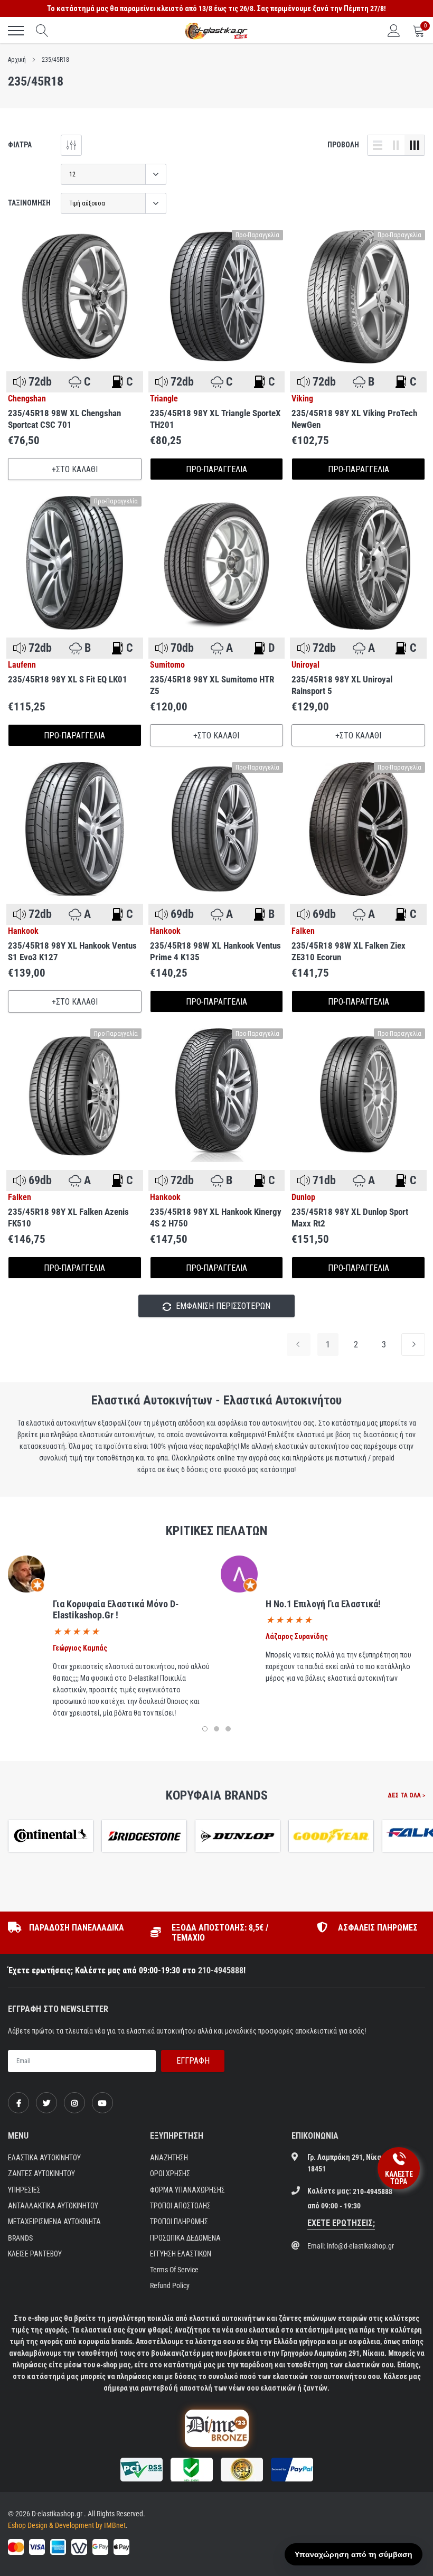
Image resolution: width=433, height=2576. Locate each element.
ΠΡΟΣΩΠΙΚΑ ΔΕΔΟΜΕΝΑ (185, 2238)
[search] (42, 31)
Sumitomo (167, 665)
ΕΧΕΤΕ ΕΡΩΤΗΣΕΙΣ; (341, 2223)
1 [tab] (205, 1729)
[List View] (378, 145)
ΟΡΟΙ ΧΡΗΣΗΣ (170, 2174)
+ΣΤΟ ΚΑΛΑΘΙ (75, 469)
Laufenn (22, 665)
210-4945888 (221, 1970)
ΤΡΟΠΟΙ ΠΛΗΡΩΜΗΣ (179, 2222)
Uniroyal (305, 665)
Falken (303, 931)
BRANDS (20, 2238)
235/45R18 (55, 60)
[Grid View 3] (415, 145)
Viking (302, 399)
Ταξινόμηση (29, 203)
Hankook (23, 931)
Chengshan (27, 399)
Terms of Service (174, 2270)
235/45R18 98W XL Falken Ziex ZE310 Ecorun (349, 951)
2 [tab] (216, 1729)
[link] (75, 297)
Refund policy (170, 2285)
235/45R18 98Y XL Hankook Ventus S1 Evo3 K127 (72, 951)
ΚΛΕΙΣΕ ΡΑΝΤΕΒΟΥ (35, 2254)
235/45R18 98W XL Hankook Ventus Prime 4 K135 (215, 951)
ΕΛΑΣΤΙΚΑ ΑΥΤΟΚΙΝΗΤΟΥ (44, 2158)
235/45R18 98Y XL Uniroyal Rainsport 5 (342, 685)
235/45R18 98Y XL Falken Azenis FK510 (68, 1217)
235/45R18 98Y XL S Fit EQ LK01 (68, 679)
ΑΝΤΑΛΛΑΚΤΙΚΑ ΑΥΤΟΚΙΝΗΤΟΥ (53, 2206)
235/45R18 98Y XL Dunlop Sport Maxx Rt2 (350, 1217)
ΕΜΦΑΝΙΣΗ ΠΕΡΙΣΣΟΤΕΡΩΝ (222, 1306)
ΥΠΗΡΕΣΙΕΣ (24, 2190)
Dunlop (303, 1197)
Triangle (164, 399)
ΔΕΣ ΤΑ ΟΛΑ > (406, 1795)
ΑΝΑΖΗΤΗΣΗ (169, 2158)
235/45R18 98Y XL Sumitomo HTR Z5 (212, 685)
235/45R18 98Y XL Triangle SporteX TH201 (215, 419)
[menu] (16, 31)
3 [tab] (228, 1729)
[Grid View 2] (396, 145)
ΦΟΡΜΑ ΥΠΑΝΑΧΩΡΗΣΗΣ (187, 2190)
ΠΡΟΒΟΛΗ (343, 145)
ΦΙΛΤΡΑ (20, 145)
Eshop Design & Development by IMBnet (67, 2525)
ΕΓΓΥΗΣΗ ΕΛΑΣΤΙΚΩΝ (181, 2254)
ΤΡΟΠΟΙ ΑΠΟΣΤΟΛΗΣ (180, 2206)
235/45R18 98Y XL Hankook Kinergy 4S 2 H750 (216, 1217)
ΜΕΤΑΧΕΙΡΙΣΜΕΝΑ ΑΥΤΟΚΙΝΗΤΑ (54, 2222)
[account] (394, 31)
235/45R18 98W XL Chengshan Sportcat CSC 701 (64, 419)
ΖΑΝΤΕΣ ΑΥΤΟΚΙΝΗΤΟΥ (41, 2174)
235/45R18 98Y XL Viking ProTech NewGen (354, 419)
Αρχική (17, 60)
